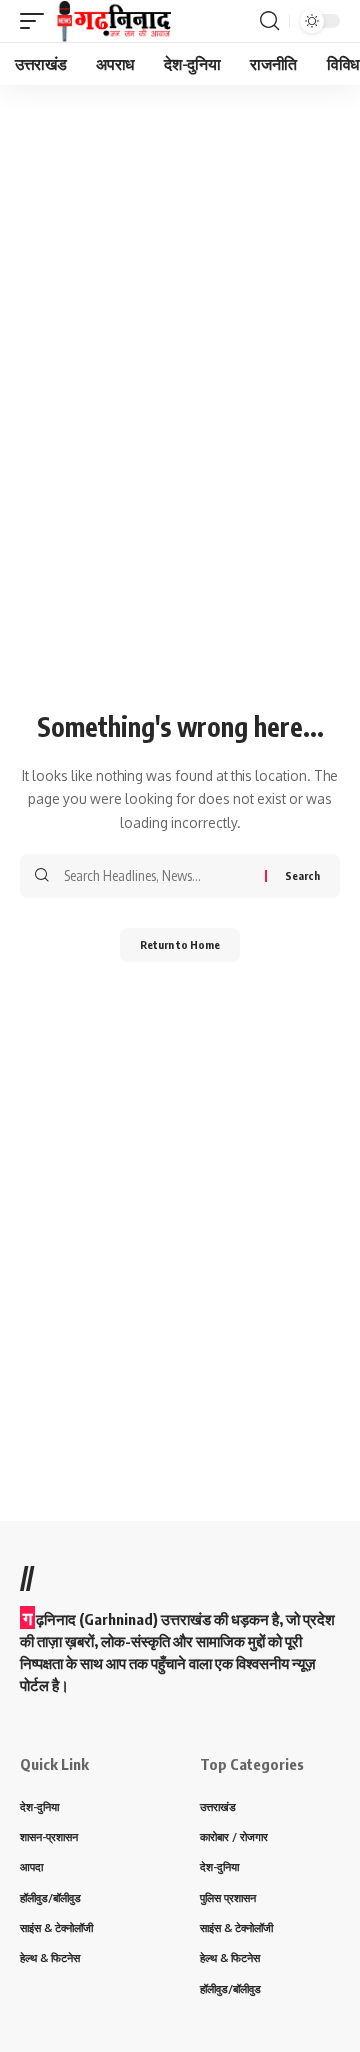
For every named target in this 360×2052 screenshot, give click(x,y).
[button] (37, 21)
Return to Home (180, 944)
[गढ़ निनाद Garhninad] (112, 21)
